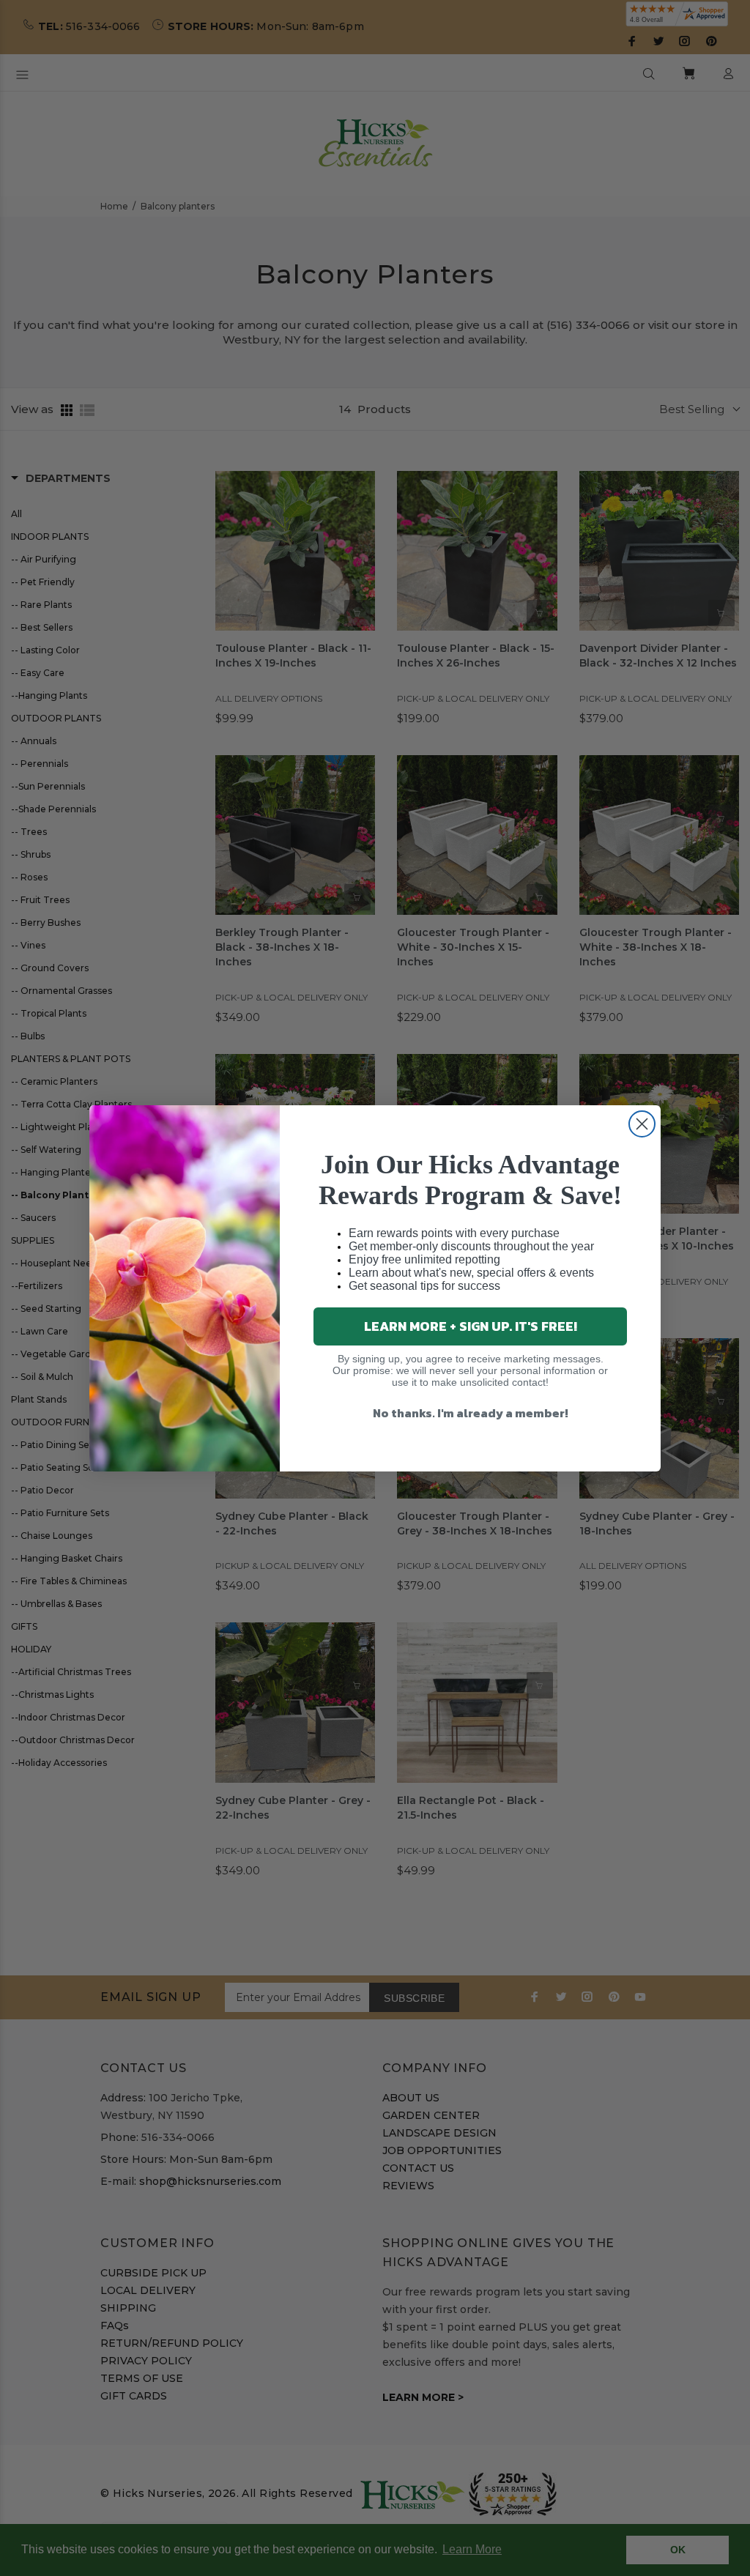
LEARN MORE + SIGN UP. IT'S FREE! (471, 1326)
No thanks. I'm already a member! (471, 1413)
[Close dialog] (642, 1124)
